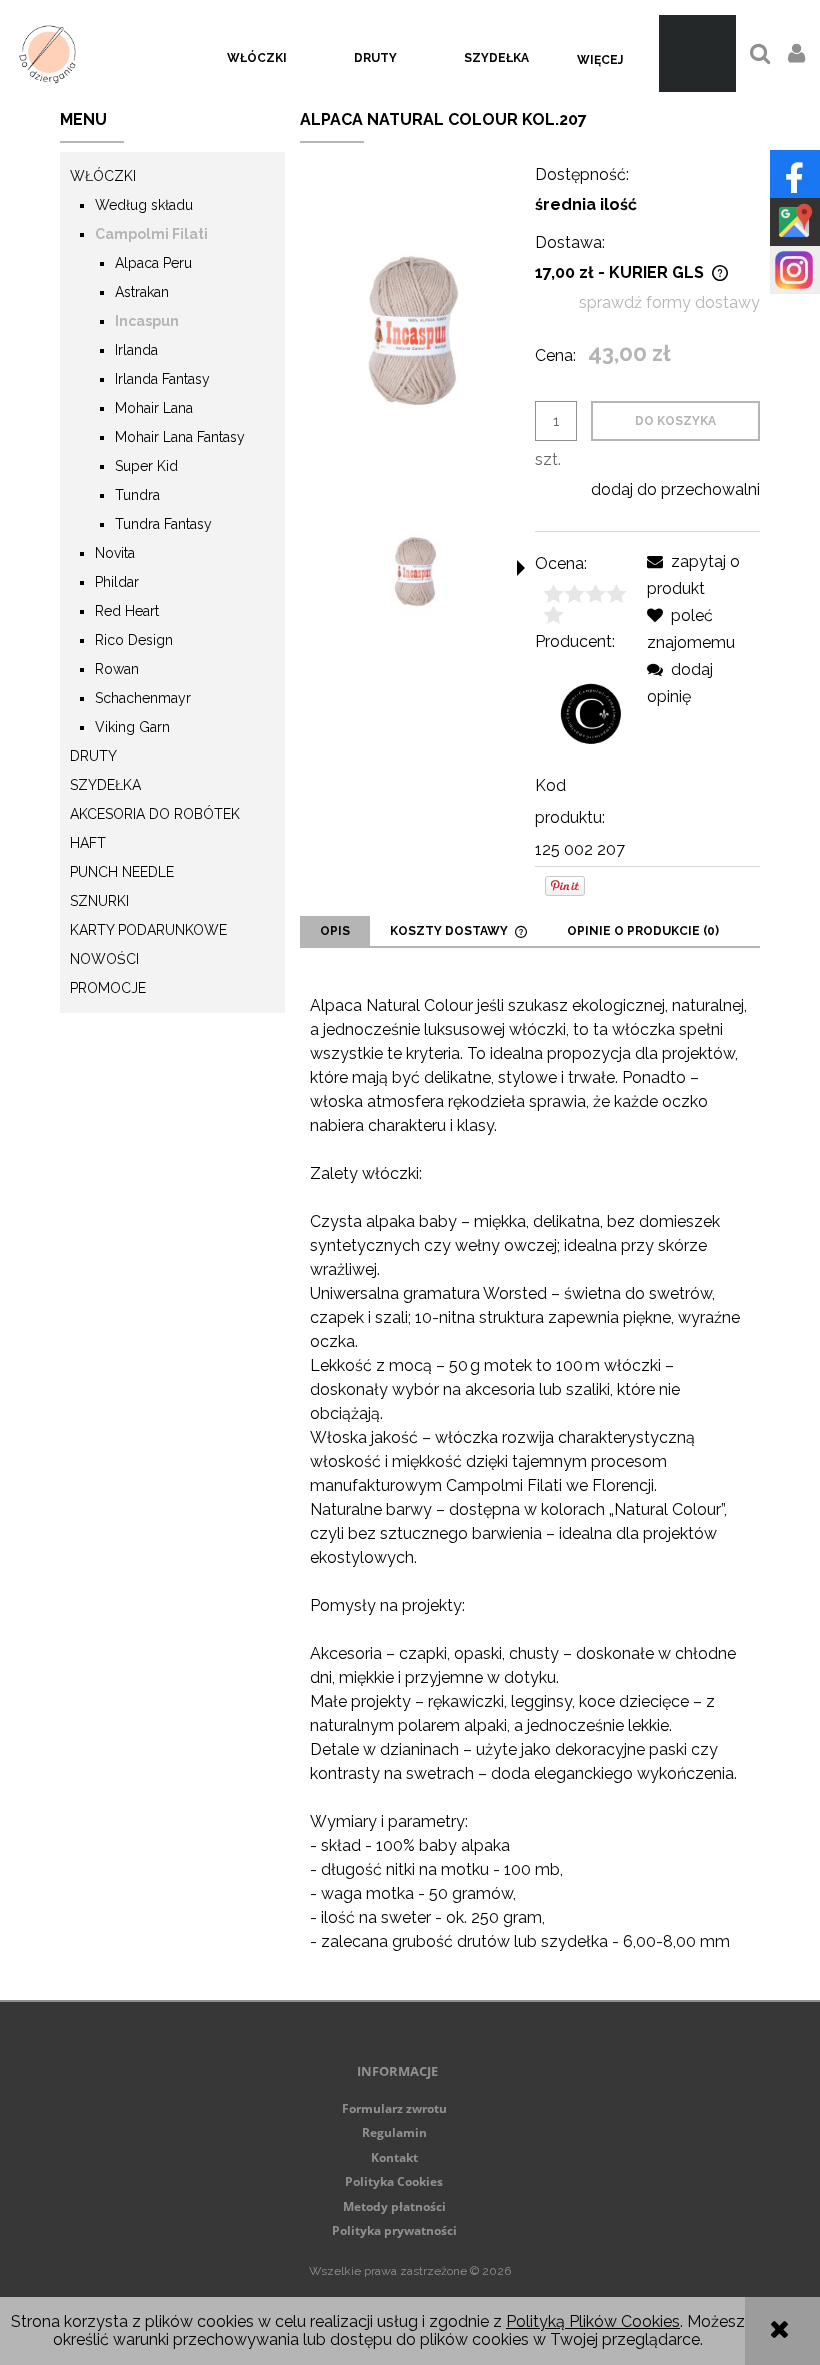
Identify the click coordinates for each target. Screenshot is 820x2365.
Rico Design (134, 640)
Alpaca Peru (153, 263)
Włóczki (103, 176)
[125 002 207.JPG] (415, 570)
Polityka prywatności (394, 2230)
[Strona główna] (47, 53)
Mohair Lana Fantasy (180, 437)
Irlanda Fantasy (162, 379)
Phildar (117, 582)
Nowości (104, 959)
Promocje (108, 988)
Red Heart (127, 611)
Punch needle (122, 872)
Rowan (117, 669)
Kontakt (394, 2157)
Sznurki (99, 901)
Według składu (144, 205)
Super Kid (146, 466)
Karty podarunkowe (148, 930)
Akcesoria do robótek (155, 814)
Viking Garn (132, 727)
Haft (88, 843)
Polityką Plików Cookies (593, 2321)
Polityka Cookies (394, 2181)
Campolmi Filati (151, 234)
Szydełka (105, 785)
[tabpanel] (530, 1474)
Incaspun (147, 321)
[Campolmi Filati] (591, 712)
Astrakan (142, 292)
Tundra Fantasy (163, 524)
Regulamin (394, 2132)
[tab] (335, 931)
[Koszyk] (697, 53)
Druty (93, 756)
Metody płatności (394, 2206)
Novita (115, 553)
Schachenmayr (143, 698)
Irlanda (136, 350)
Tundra (137, 495)
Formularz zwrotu (394, 2108)
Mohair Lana (154, 408)
